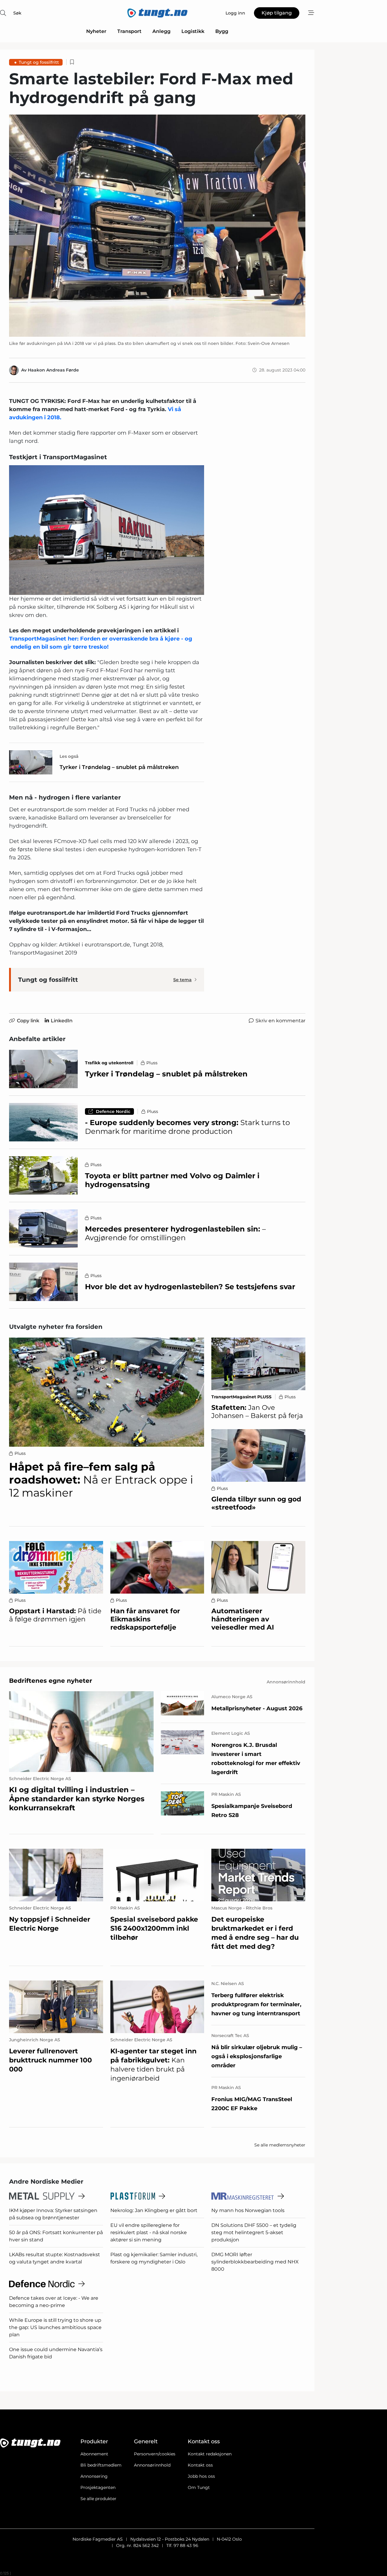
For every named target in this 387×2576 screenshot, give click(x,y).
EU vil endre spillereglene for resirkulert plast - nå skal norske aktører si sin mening (149, 2232)
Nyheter (96, 31)
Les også (69, 756)
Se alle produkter (98, 2499)
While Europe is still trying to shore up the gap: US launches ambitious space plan (55, 2327)
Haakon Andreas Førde (53, 370)
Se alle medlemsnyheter (280, 2145)
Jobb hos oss (201, 2476)
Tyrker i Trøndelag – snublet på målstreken (119, 767)
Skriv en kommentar (280, 1021)
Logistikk (193, 31)
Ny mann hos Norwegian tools (248, 2210)
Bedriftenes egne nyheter (51, 1681)
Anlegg (161, 31)
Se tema (182, 980)
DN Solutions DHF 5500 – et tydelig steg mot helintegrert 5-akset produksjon (254, 2232)
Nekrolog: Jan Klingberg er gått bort (154, 2210)
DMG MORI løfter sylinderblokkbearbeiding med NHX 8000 (255, 2262)
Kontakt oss (200, 2465)
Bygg (222, 31)
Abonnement (94, 2454)
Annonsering (94, 2476)
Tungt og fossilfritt (39, 62)
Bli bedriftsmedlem (101, 2465)
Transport (129, 31)
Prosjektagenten (98, 2487)
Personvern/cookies (155, 2454)
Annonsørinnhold (152, 2465)
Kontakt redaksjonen (210, 2454)
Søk (17, 13)
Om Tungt (199, 2487)
